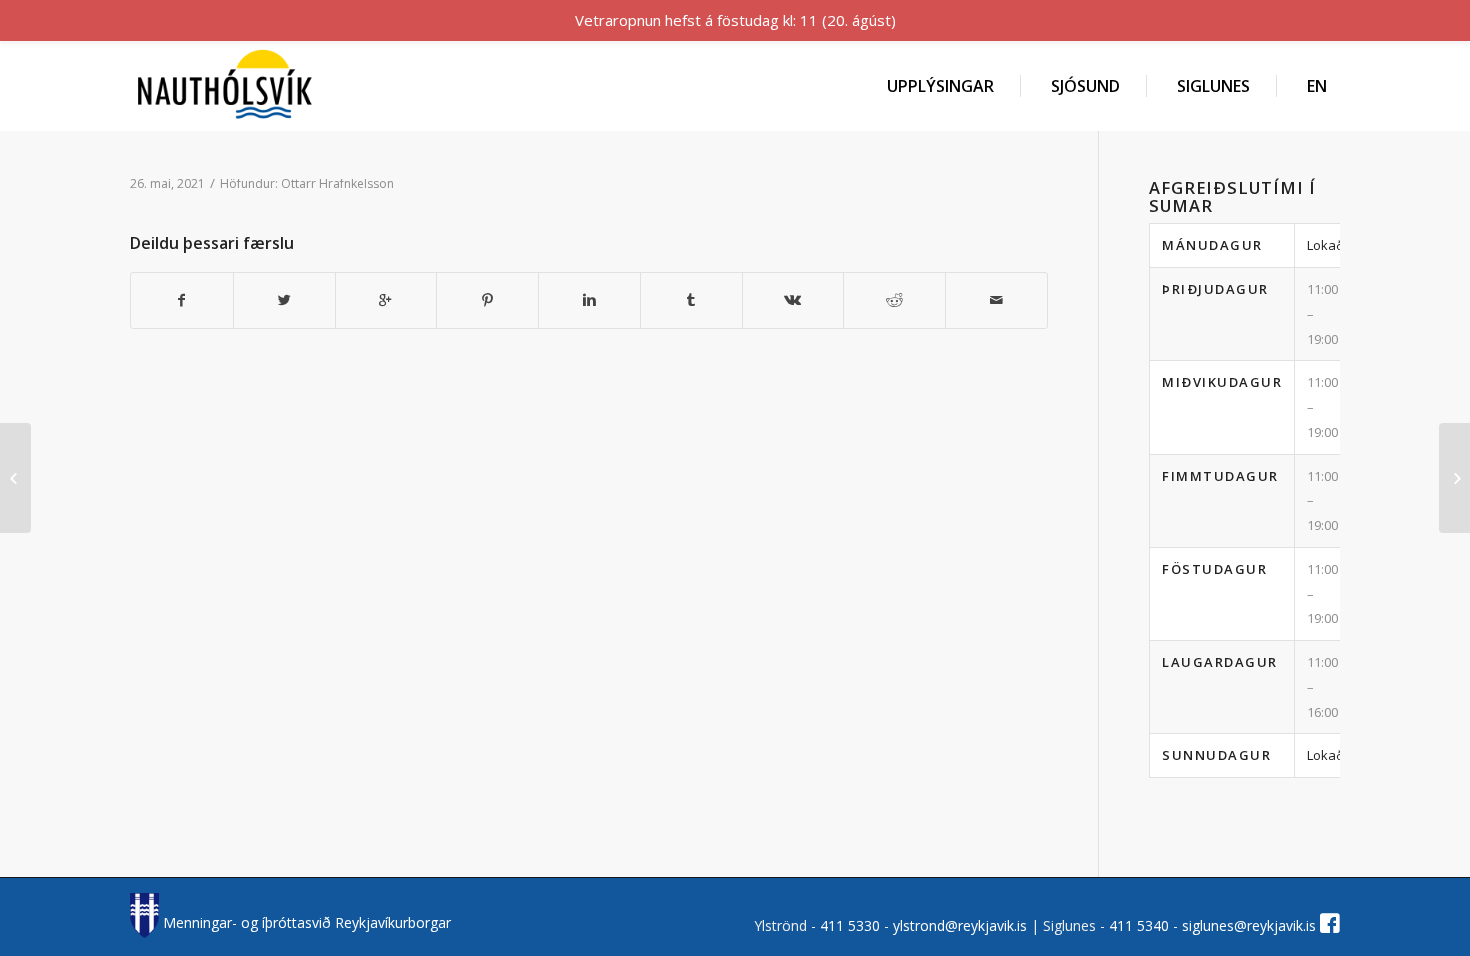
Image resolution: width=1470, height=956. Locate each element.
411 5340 (1141, 925)
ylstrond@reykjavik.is (960, 925)
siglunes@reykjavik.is (1249, 925)
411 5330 (852, 925)
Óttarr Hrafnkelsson (337, 183)
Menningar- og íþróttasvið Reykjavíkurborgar (305, 922)
